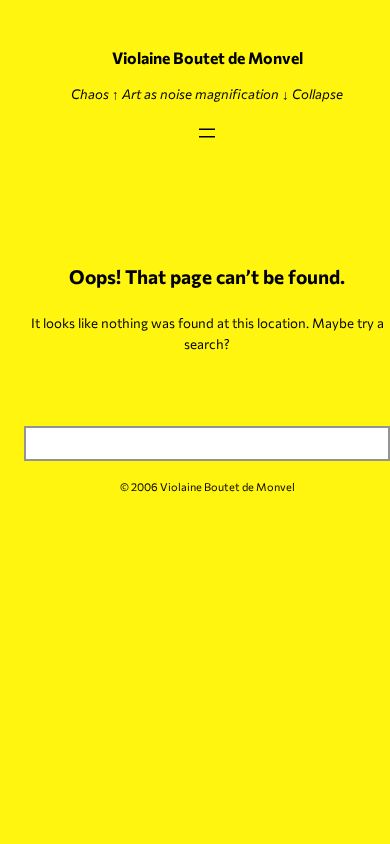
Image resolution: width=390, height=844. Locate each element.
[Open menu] (207, 133)
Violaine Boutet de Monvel (207, 57)
